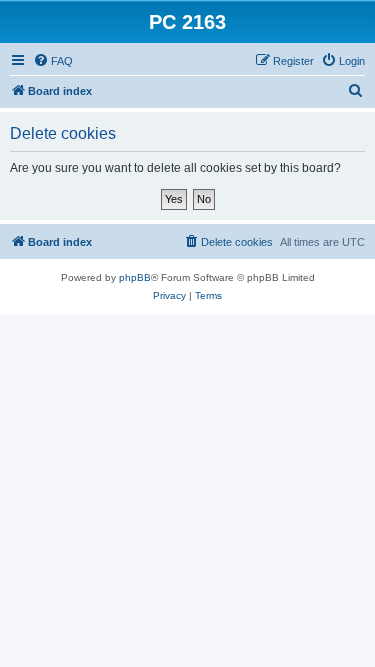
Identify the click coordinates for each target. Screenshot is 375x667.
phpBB (135, 277)
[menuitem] (53, 61)
